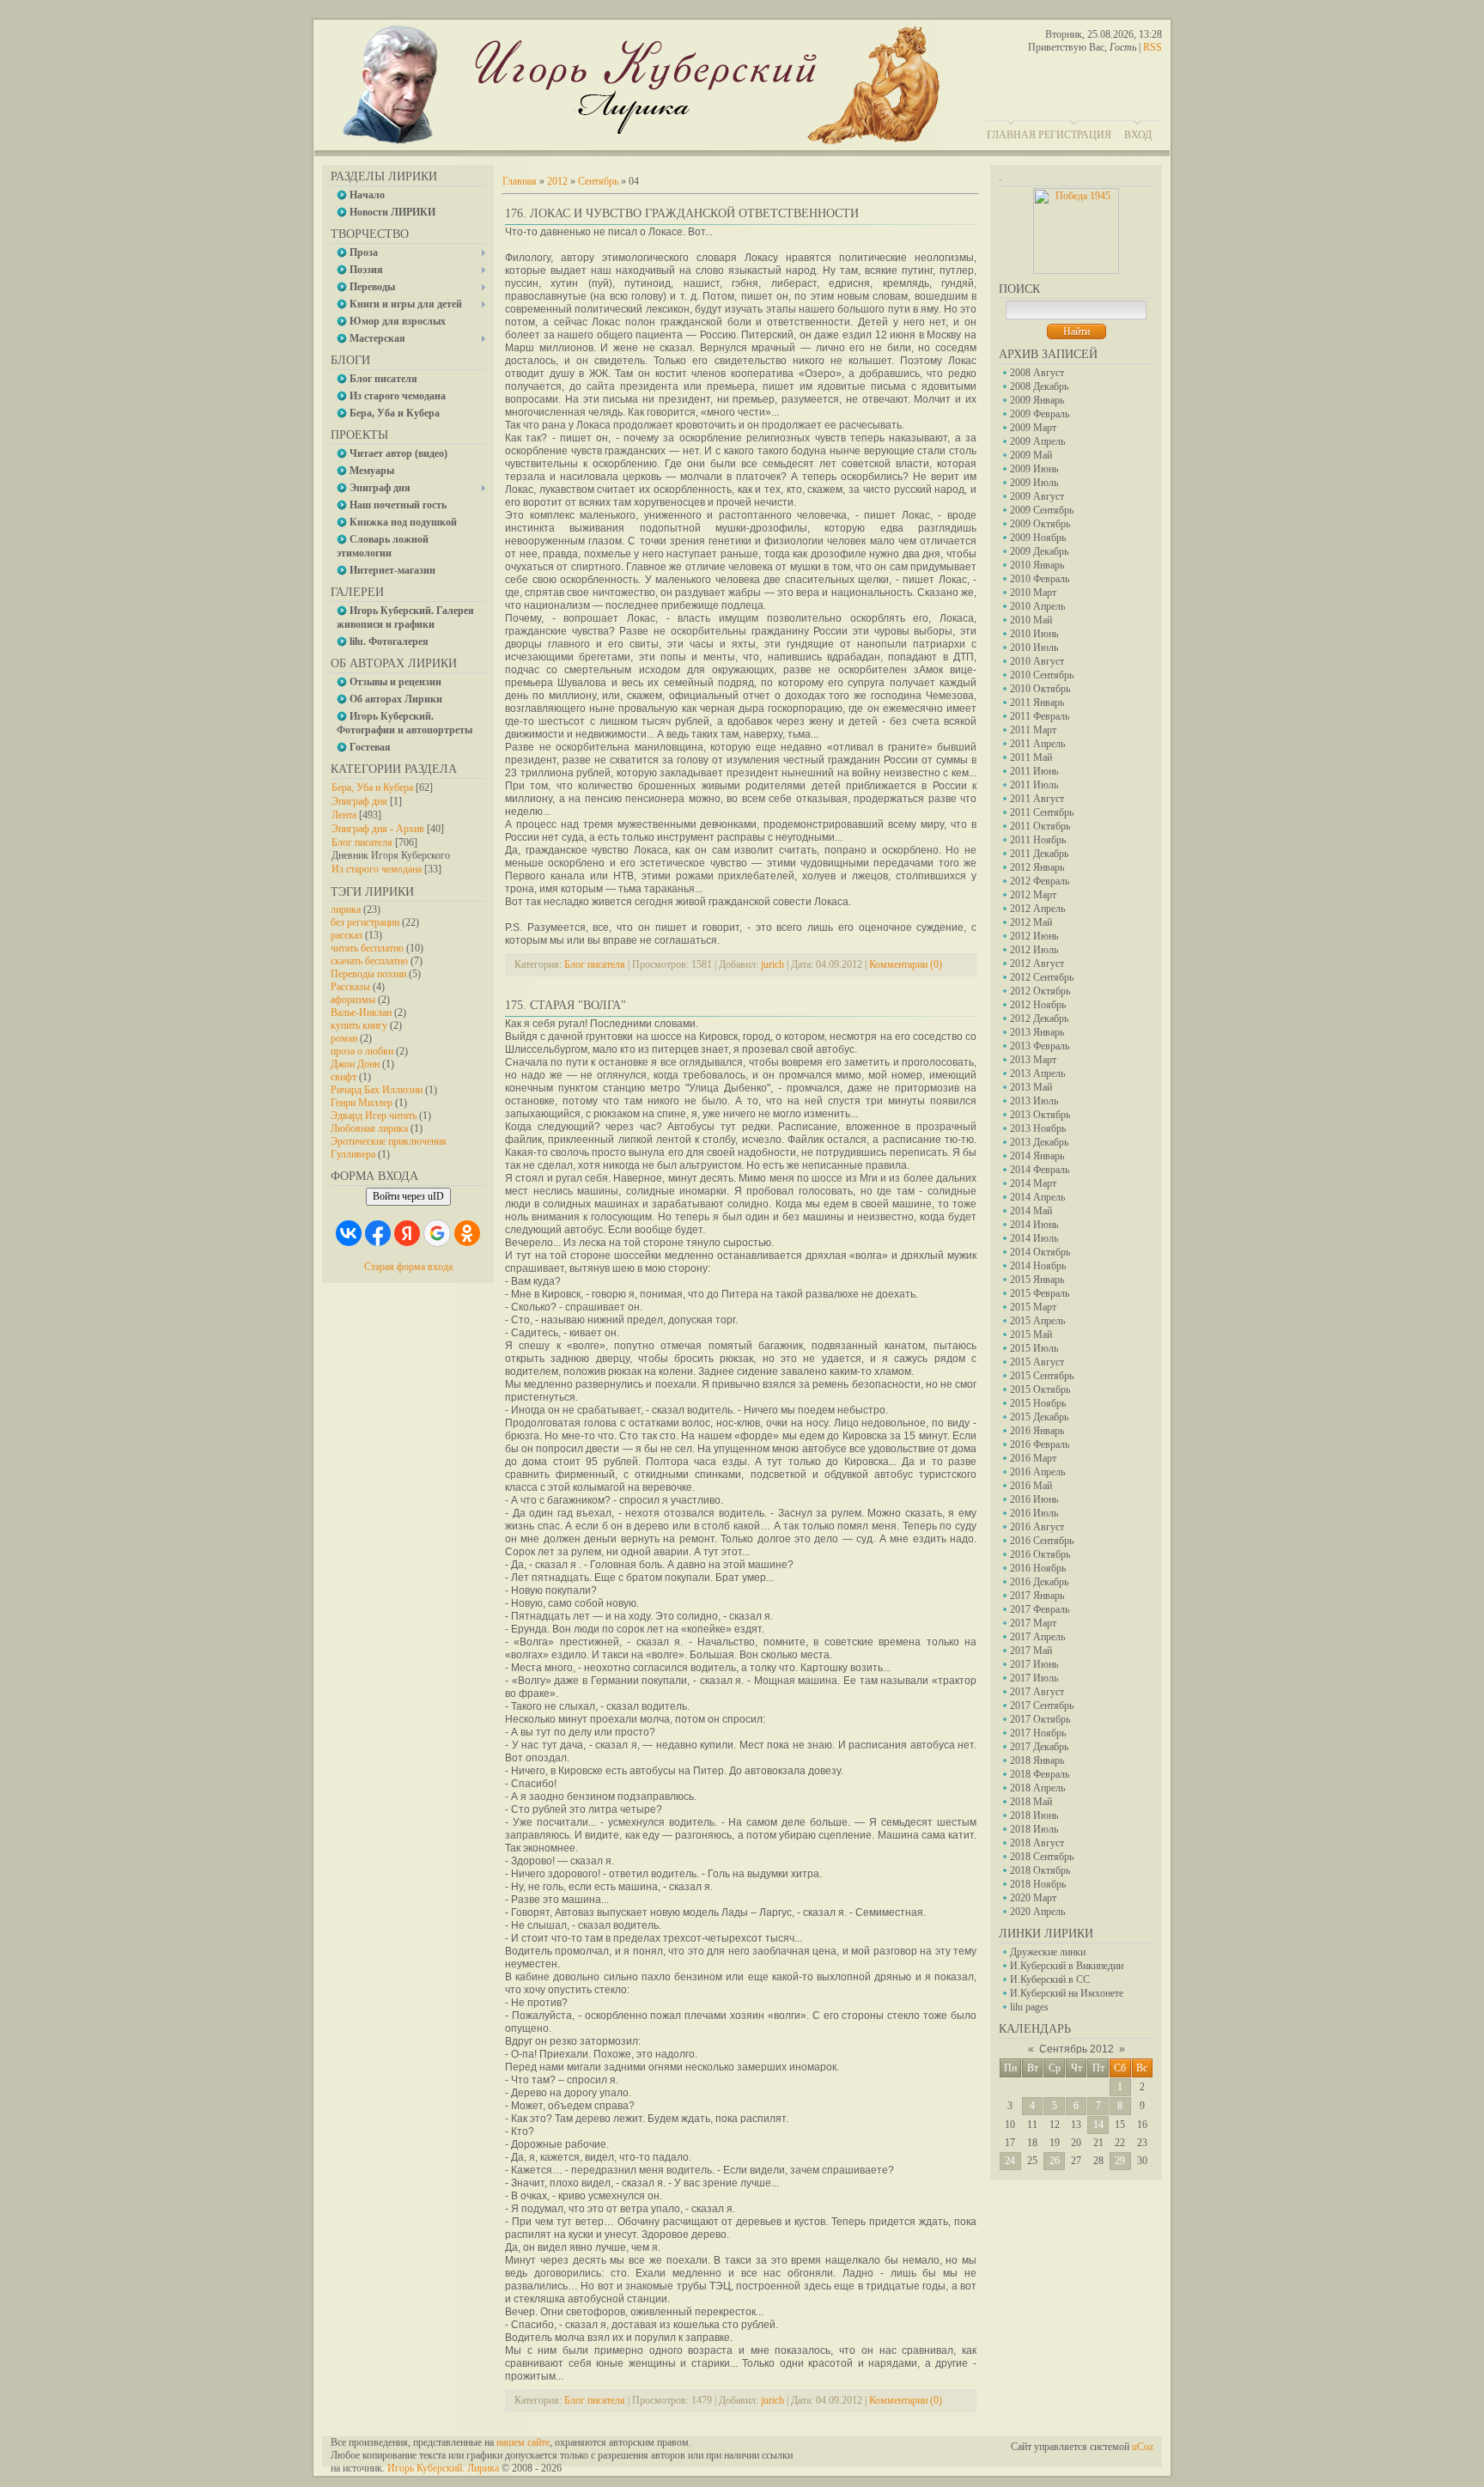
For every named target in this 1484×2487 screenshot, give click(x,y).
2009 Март (1033, 428)
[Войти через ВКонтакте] (349, 1233)
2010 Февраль (1040, 579)
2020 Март (1033, 1898)
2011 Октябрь (1040, 826)
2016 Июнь (1034, 1499)
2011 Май (1031, 757)
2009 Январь (1037, 400)
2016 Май (1031, 1486)
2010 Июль (1034, 648)
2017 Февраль (1040, 1609)
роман (344, 1038)
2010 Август (1037, 661)
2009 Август (1037, 496)
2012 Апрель (1037, 909)
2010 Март (1033, 593)
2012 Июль (1034, 950)
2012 (557, 181)
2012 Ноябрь (1038, 1005)
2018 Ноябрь (1038, 1884)
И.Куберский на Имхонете (1067, 1993)
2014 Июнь (1034, 1225)
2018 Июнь (1034, 1815)
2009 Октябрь (1040, 524)
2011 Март (1033, 730)
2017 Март (1033, 1623)
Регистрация (1075, 135)
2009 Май (1031, 455)
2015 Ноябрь (1038, 1403)
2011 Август (1037, 799)
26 (1055, 2161)
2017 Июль (1034, 1678)
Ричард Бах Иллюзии (377, 1090)
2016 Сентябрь (1042, 1541)
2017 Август (1037, 1692)
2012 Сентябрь (1042, 977)
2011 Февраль (1040, 716)
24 (1010, 2161)
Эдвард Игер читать (374, 1116)
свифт (344, 1077)
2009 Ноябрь (1038, 538)
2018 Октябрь (1040, 1870)
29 (1120, 2161)
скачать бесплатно (369, 961)
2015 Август (1037, 1362)
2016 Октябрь (1040, 1554)
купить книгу (359, 1025)
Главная (1011, 135)
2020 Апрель (1037, 1912)
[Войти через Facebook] (378, 1233)
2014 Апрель (1037, 1197)
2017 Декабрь (1039, 1747)
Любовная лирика (369, 1128)
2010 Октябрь (1040, 689)
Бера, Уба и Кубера (372, 787)
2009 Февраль (1040, 414)
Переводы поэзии (368, 974)
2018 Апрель (1037, 1788)
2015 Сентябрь (1042, 1376)
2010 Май (1031, 620)
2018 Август (1037, 1843)
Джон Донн (355, 1064)
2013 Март (1033, 1060)
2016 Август (1037, 1527)
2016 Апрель (1037, 1472)
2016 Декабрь (1039, 1582)
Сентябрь (598, 181)
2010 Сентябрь (1042, 675)
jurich (772, 964)
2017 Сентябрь (1042, 1706)
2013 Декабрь (1039, 1142)
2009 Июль (1034, 483)
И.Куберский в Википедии (1067, 1966)
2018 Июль (1034, 1829)
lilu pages (1029, 2007)
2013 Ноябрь (1038, 1128)
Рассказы (350, 987)
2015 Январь (1037, 1280)
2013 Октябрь (1040, 1115)
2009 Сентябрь (1042, 510)
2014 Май (1031, 1211)
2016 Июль (1034, 1513)
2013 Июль (1034, 1101)
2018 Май (1031, 1802)
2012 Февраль (1040, 881)
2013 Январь (1037, 1032)
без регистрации (365, 922)
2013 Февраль (1040, 1046)
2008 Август (1037, 373)
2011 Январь (1037, 702)
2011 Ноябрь (1038, 840)
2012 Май (1031, 922)
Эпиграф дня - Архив (378, 829)
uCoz (1143, 2447)
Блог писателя (362, 842)
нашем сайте (523, 2442)
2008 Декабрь (1039, 386)
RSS (1153, 47)
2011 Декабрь (1039, 854)
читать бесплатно (367, 948)
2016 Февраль (1040, 1444)
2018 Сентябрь (1042, 1857)
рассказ (347, 935)
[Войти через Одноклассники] (467, 1233)
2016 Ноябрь (1038, 1568)
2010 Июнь (1034, 634)
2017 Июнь (1034, 1664)
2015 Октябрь (1040, 1389)
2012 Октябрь (1040, 991)
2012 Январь (1037, 867)
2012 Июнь (1034, 936)
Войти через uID (408, 1196)
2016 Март (1033, 1458)
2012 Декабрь (1039, 1019)
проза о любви (362, 1051)
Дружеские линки (1048, 1952)
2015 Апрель (1037, 1321)
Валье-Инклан (361, 1012)
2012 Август (1037, 964)
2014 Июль (1034, 1238)
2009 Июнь (1034, 469)
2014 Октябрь (1040, 1252)
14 (1098, 2125)
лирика (346, 909)
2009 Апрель (1037, 441)
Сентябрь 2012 (1077, 2049)
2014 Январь (1037, 1156)
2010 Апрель (1037, 606)
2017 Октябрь (1040, 1719)
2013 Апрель (1037, 1073)
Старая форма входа (408, 1267)
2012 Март (1033, 895)
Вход (1138, 135)
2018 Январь (1037, 1760)
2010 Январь (1037, 565)
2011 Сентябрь (1042, 812)
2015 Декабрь (1039, 1417)
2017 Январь (1037, 1596)
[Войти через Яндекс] (407, 1233)
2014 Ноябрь (1038, 1266)
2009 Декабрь (1039, 551)
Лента (344, 815)
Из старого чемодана (377, 869)
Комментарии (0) (906, 964)
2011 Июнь (1034, 771)
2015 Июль (1034, 1348)
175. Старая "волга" (566, 1005)
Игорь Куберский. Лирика (443, 2468)
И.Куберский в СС (1050, 1979)
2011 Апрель (1037, 744)
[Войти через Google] (437, 1233)
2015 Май (1031, 1335)
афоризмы (353, 1000)
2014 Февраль (1040, 1170)
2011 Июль (1034, 785)
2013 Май (1031, 1087)
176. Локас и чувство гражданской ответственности (682, 213)
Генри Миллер (362, 1103)
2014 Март (1033, 1183)
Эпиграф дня (359, 801)
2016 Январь (1037, 1431)
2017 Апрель (1037, 1637)
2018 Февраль (1040, 1774)
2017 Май (1031, 1651)
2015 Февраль (1040, 1293)
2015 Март (1033, 1307)
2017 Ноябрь (1038, 1733)
